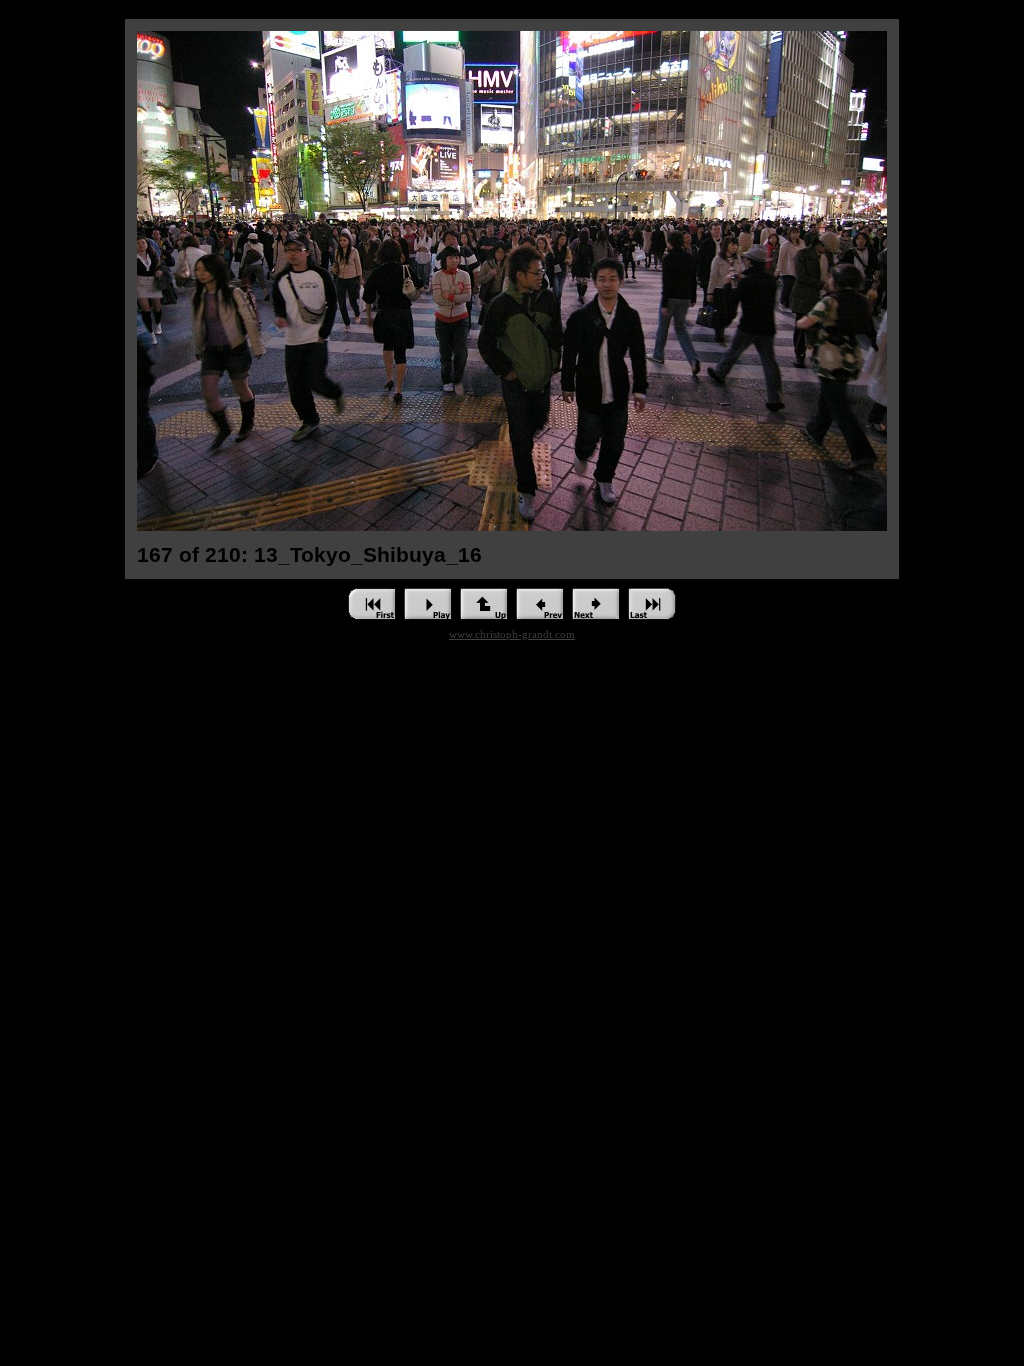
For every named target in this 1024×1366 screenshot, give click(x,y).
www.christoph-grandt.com (512, 634)
